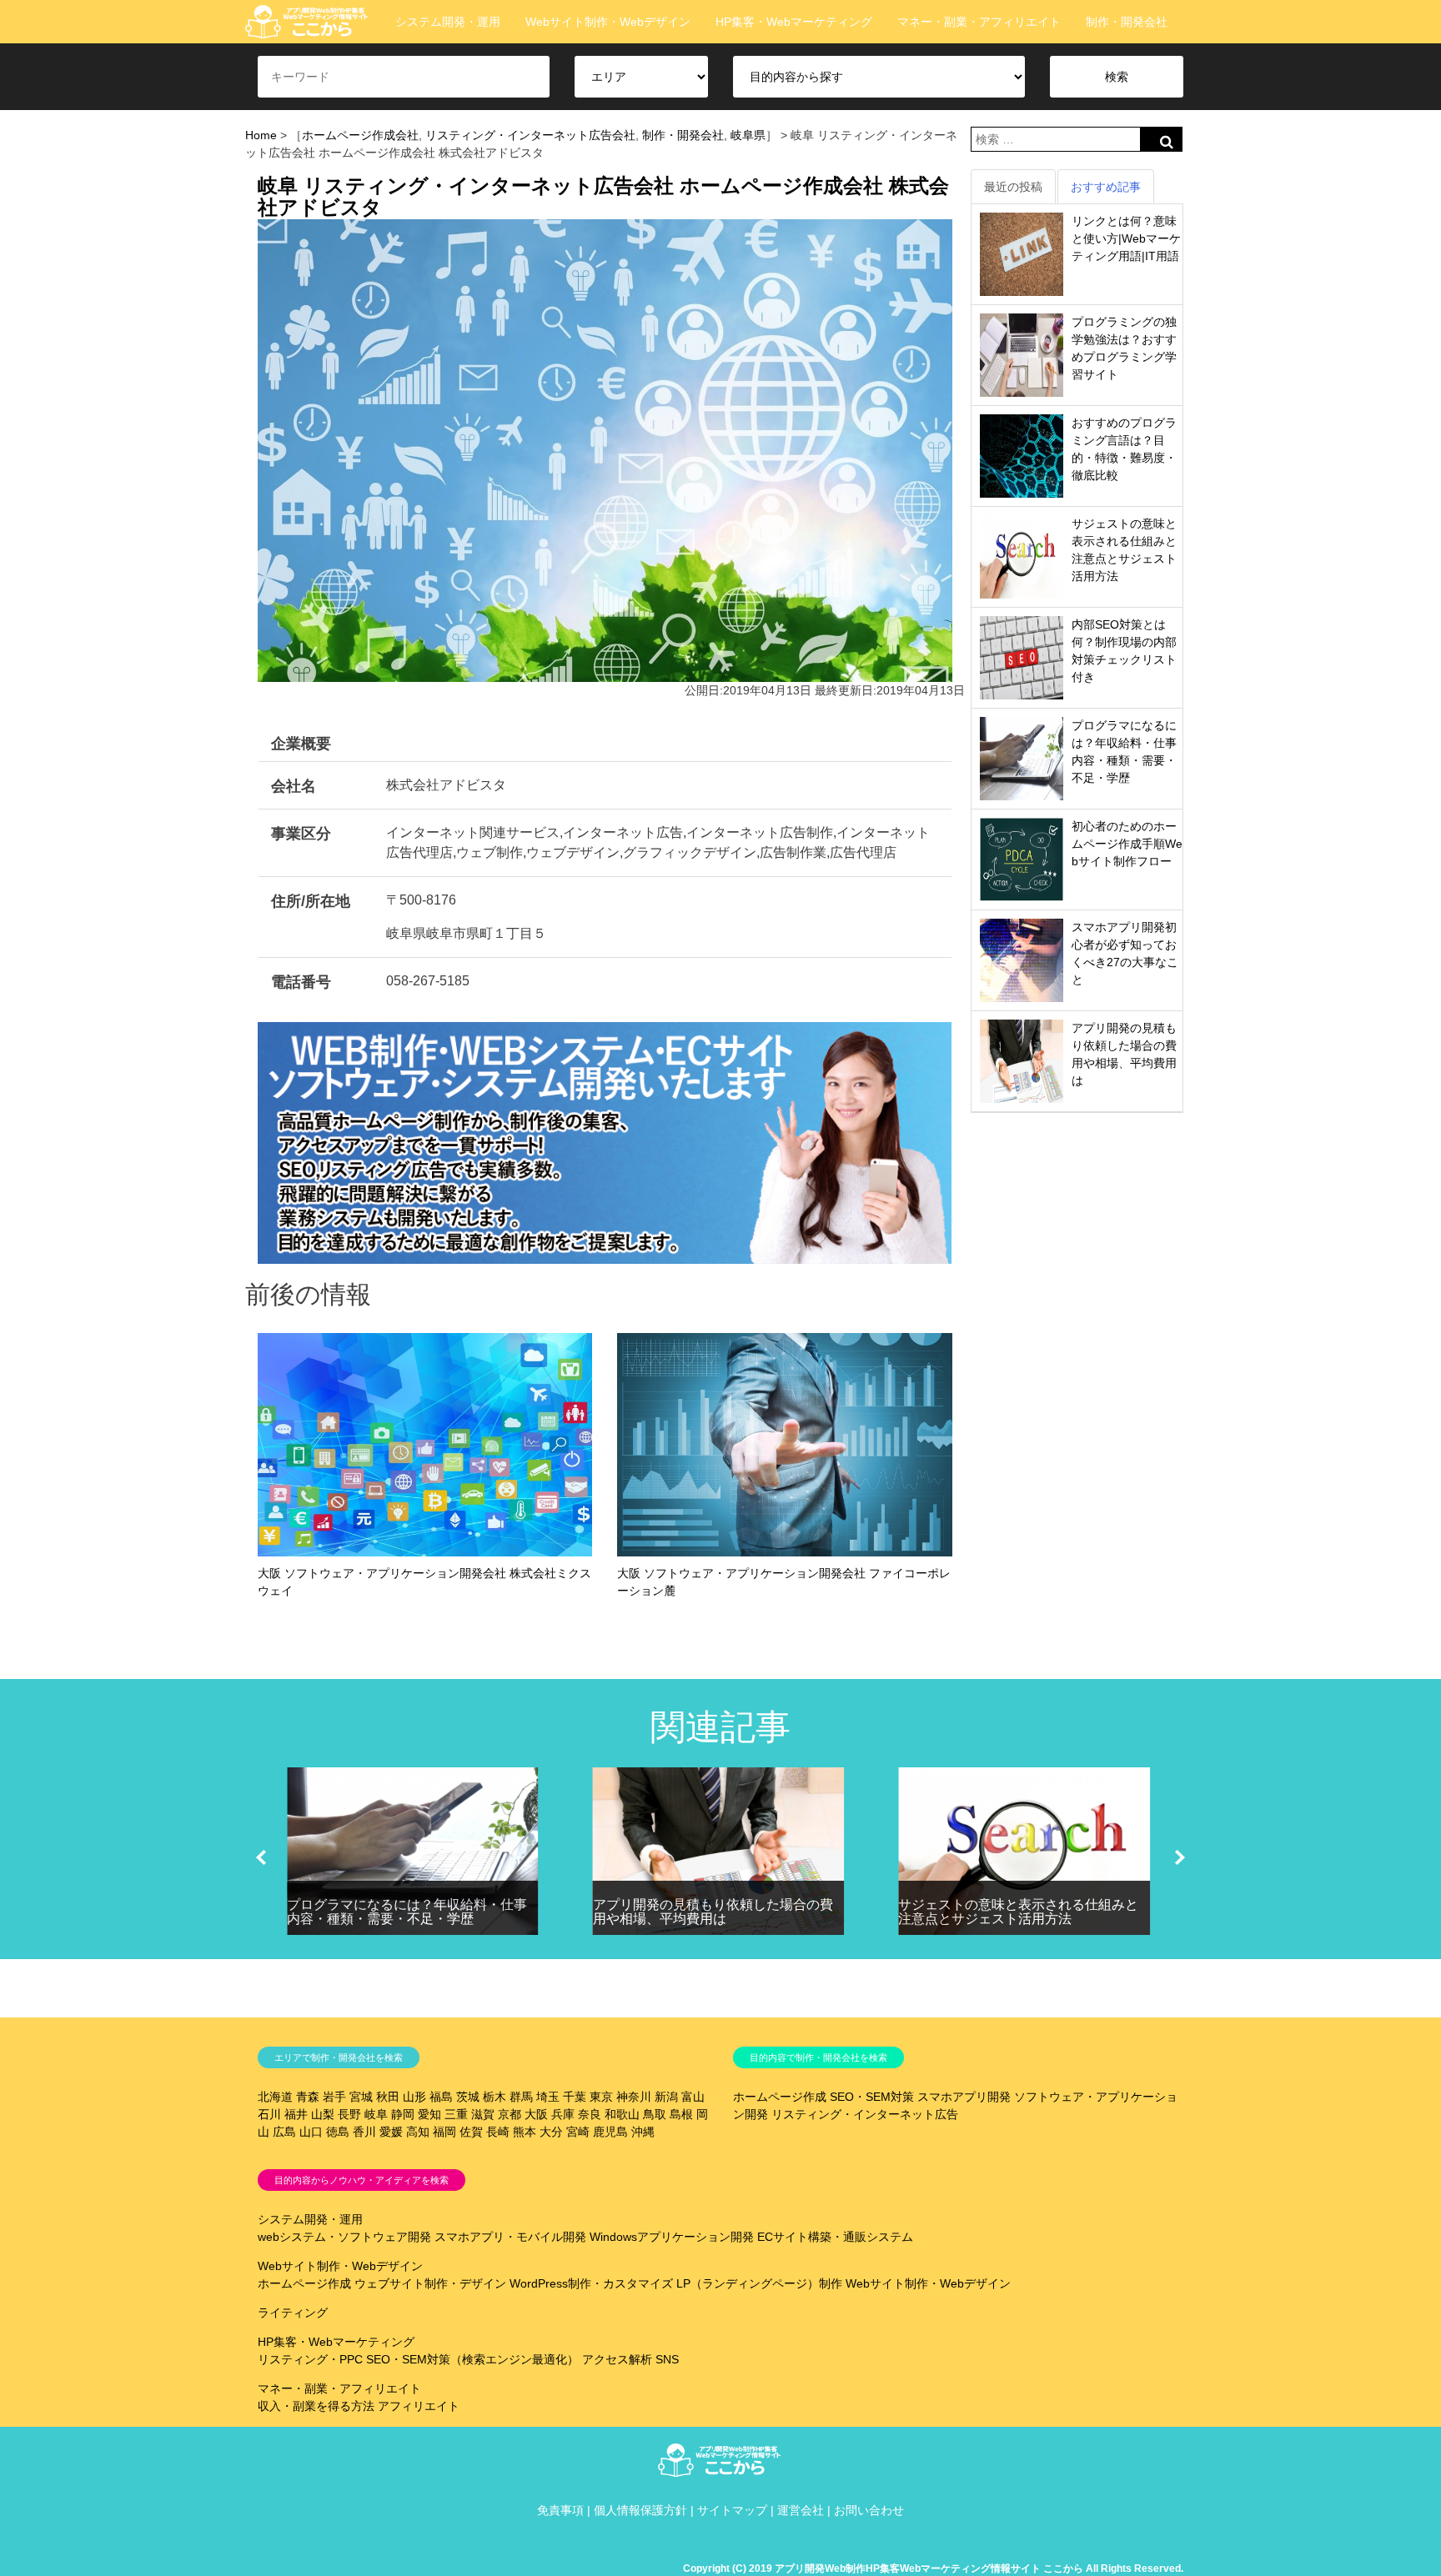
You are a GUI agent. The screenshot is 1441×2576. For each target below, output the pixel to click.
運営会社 (801, 2510)
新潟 (666, 2097)
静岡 (403, 2114)
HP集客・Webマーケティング (794, 22)
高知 (418, 2132)
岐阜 (376, 2114)
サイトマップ (732, 2510)
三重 (456, 2114)
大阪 (536, 2114)
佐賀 (471, 2132)
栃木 (495, 2097)
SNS (667, 2359)
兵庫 (563, 2114)
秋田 (388, 2097)
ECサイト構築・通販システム (835, 2237)
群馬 (521, 2097)
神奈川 (634, 2097)
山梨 (323, 2114)
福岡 (444, 2132)
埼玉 (548, 2097)
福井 (296, 2114)
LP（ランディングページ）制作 (759, 2283)
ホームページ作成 (780, 2097)
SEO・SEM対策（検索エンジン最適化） (472, 2359)
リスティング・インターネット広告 (865, 2114)
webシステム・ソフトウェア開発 (344, 2237)
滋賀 (483, 2114)
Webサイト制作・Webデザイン (608, 22)
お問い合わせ (869, 2510)
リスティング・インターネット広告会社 (530, 135)
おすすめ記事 (1106, 187)
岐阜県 (748, 135)
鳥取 (655, 2114)
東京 (601, 2097)
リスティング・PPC (310, 2359)
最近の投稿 (1013, 187)
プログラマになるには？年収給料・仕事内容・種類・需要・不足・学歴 (407, 1912)
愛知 (429, 2114)
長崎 (498, 2132)
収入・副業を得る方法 (316, 2406)
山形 (414, 2097)
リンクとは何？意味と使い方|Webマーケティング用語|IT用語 (1126, 238)
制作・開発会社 (1127, 22)
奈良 (590, 2114)
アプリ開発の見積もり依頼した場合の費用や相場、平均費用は (713, 1912)
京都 (510, 2114)
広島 (284, 2132)
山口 (311, 2132)
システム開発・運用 (448, 22)
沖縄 (643, 2132)
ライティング (293, 2313)
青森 (308, 2097)
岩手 (334, 2097)
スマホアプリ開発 (964, 2097)
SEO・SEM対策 (872, 2097)
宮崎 (578, 2132)
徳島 (338, 2132)
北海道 (275, 2097)
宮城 (361, 2097)
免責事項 (560, 2510)
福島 (441, 2097)
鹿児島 (610, 2132)
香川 (364, 2132)
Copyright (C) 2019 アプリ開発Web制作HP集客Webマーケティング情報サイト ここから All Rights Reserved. (933, 2568)
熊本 (525, 2132)
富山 (693, 2097)
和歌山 (622, 2114)
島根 (681, 2114)
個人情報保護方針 (640, 2510)
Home (261, 135)
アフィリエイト (419, 2406)
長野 (349, 2114)
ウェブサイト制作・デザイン (430, 2283)
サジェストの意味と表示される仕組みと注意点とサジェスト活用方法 (1018, 1912)
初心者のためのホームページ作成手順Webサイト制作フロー (1127, 844)
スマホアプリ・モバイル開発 (510, 2237)
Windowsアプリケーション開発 (672, 2237)
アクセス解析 (617, 2359)
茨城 (468, 2097)
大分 (551, 2132)
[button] (261, 1857)
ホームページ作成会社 (360, 135)
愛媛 (391, 2132)
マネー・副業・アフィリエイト (979, 22)
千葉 (575, 2097)
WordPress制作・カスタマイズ (591, 2283)
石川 (269, 2114)
